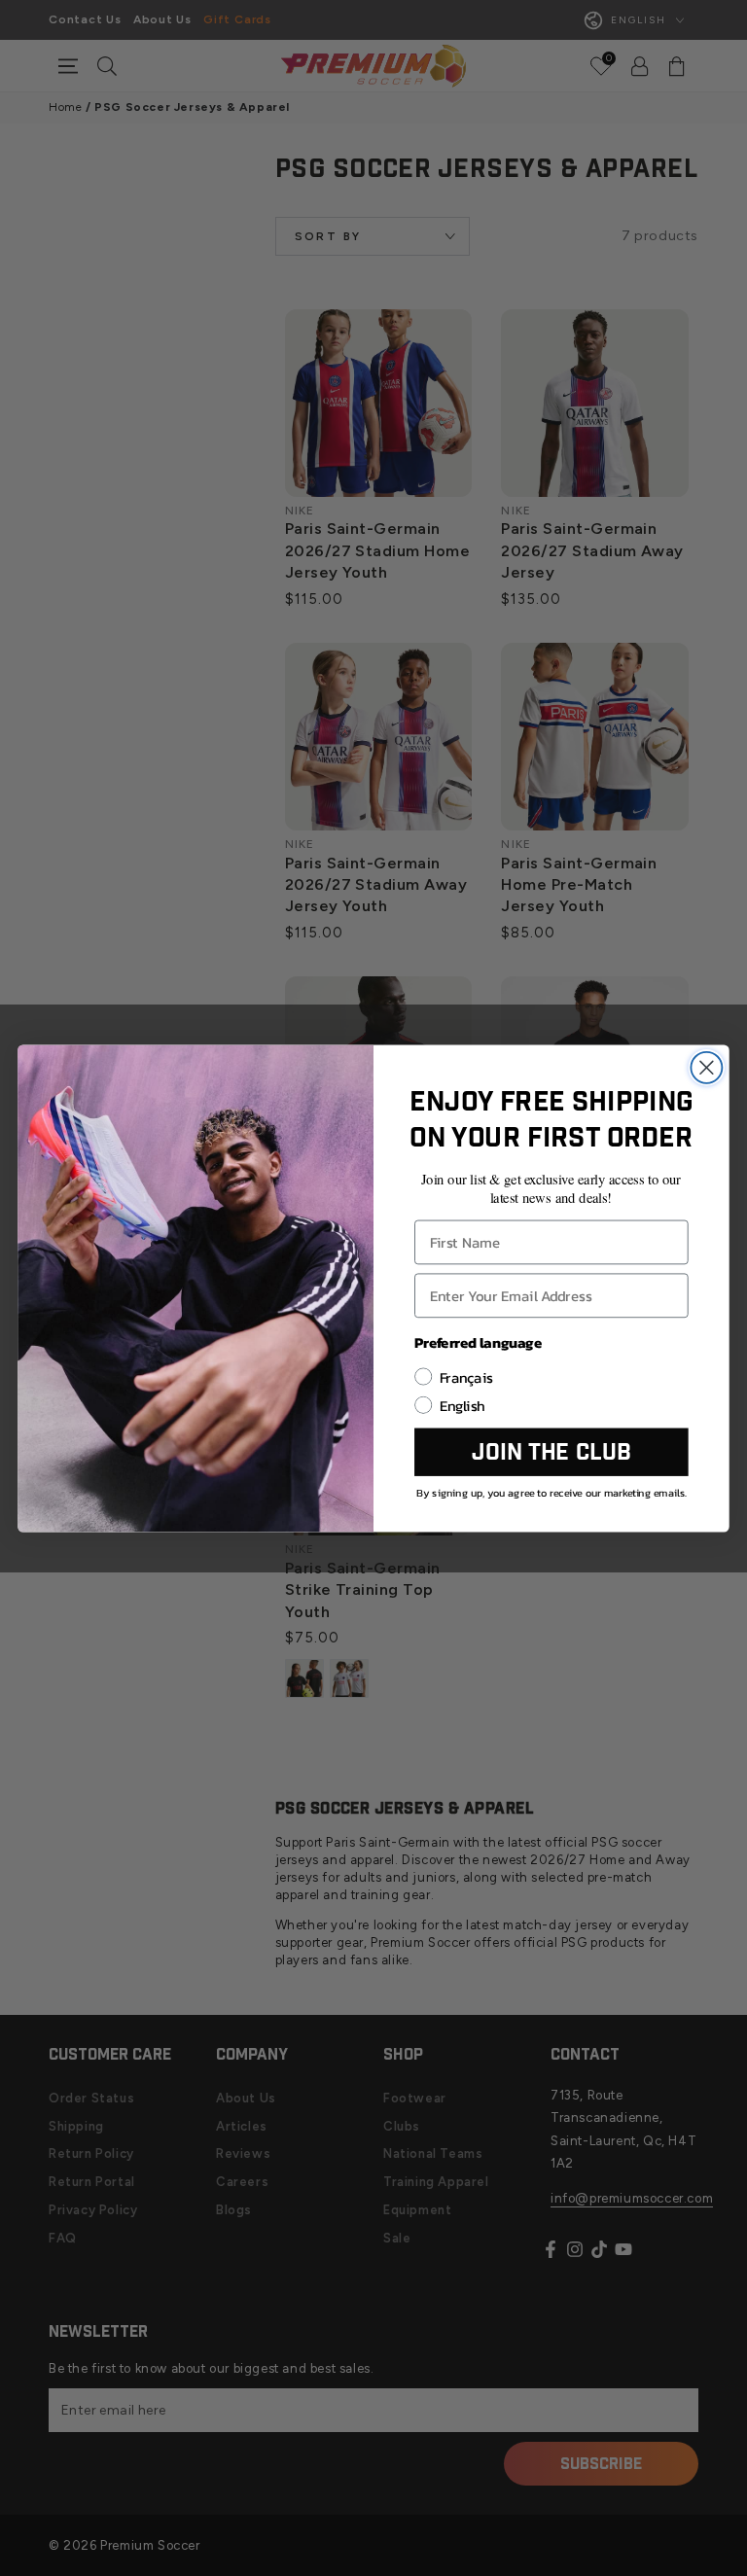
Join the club (551, 1452)
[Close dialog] (706, 1067)
